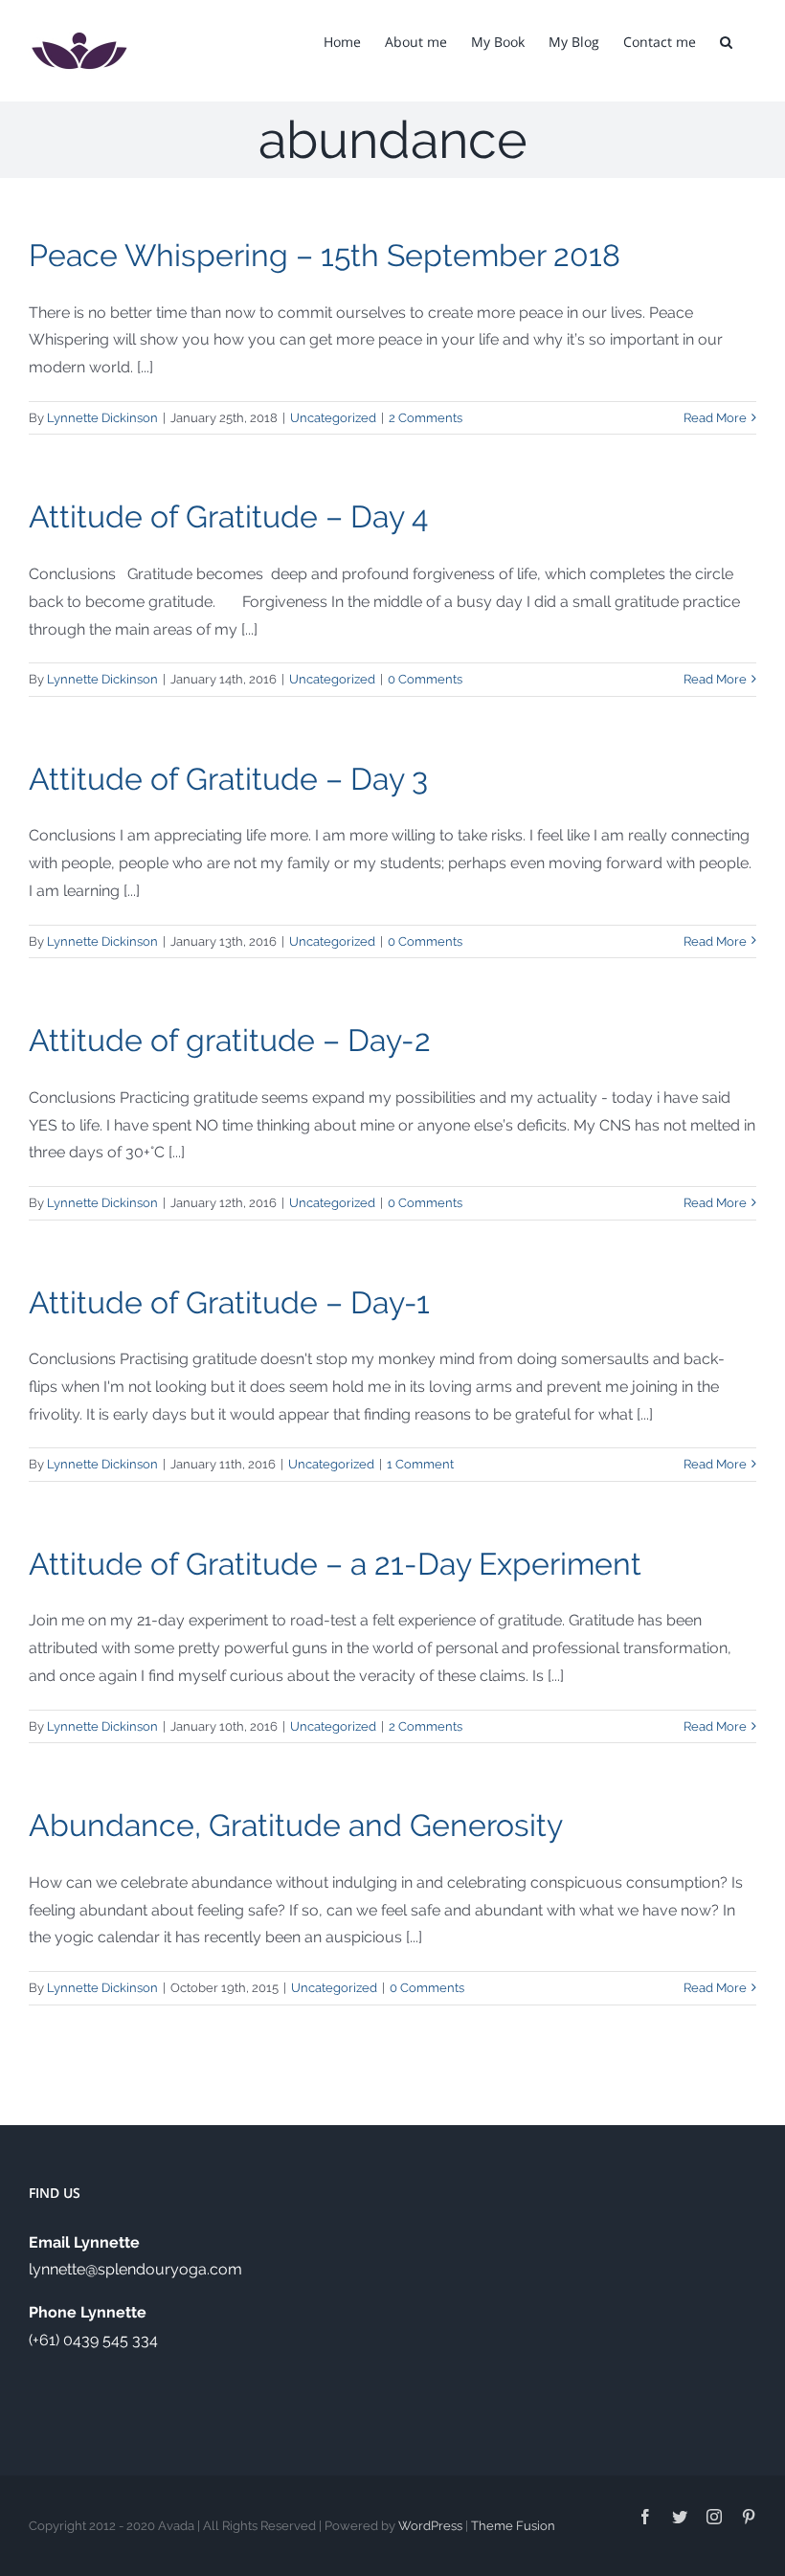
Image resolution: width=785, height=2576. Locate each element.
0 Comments (425, 679)
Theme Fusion (513, 2526)
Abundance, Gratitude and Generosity (296, 1825)
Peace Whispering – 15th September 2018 (325, 255)
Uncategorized (333, 418)
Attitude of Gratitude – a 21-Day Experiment (335, 1564)
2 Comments (426, 418)
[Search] (726, 40)
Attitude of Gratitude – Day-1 (229, 1302)
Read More (715, 418)
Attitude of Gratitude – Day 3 (228, 779)
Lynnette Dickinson (102, 418)
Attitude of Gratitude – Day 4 (228, 516)
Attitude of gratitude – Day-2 (230, 1040)
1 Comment (420, 1464)
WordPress (430, 2526)
